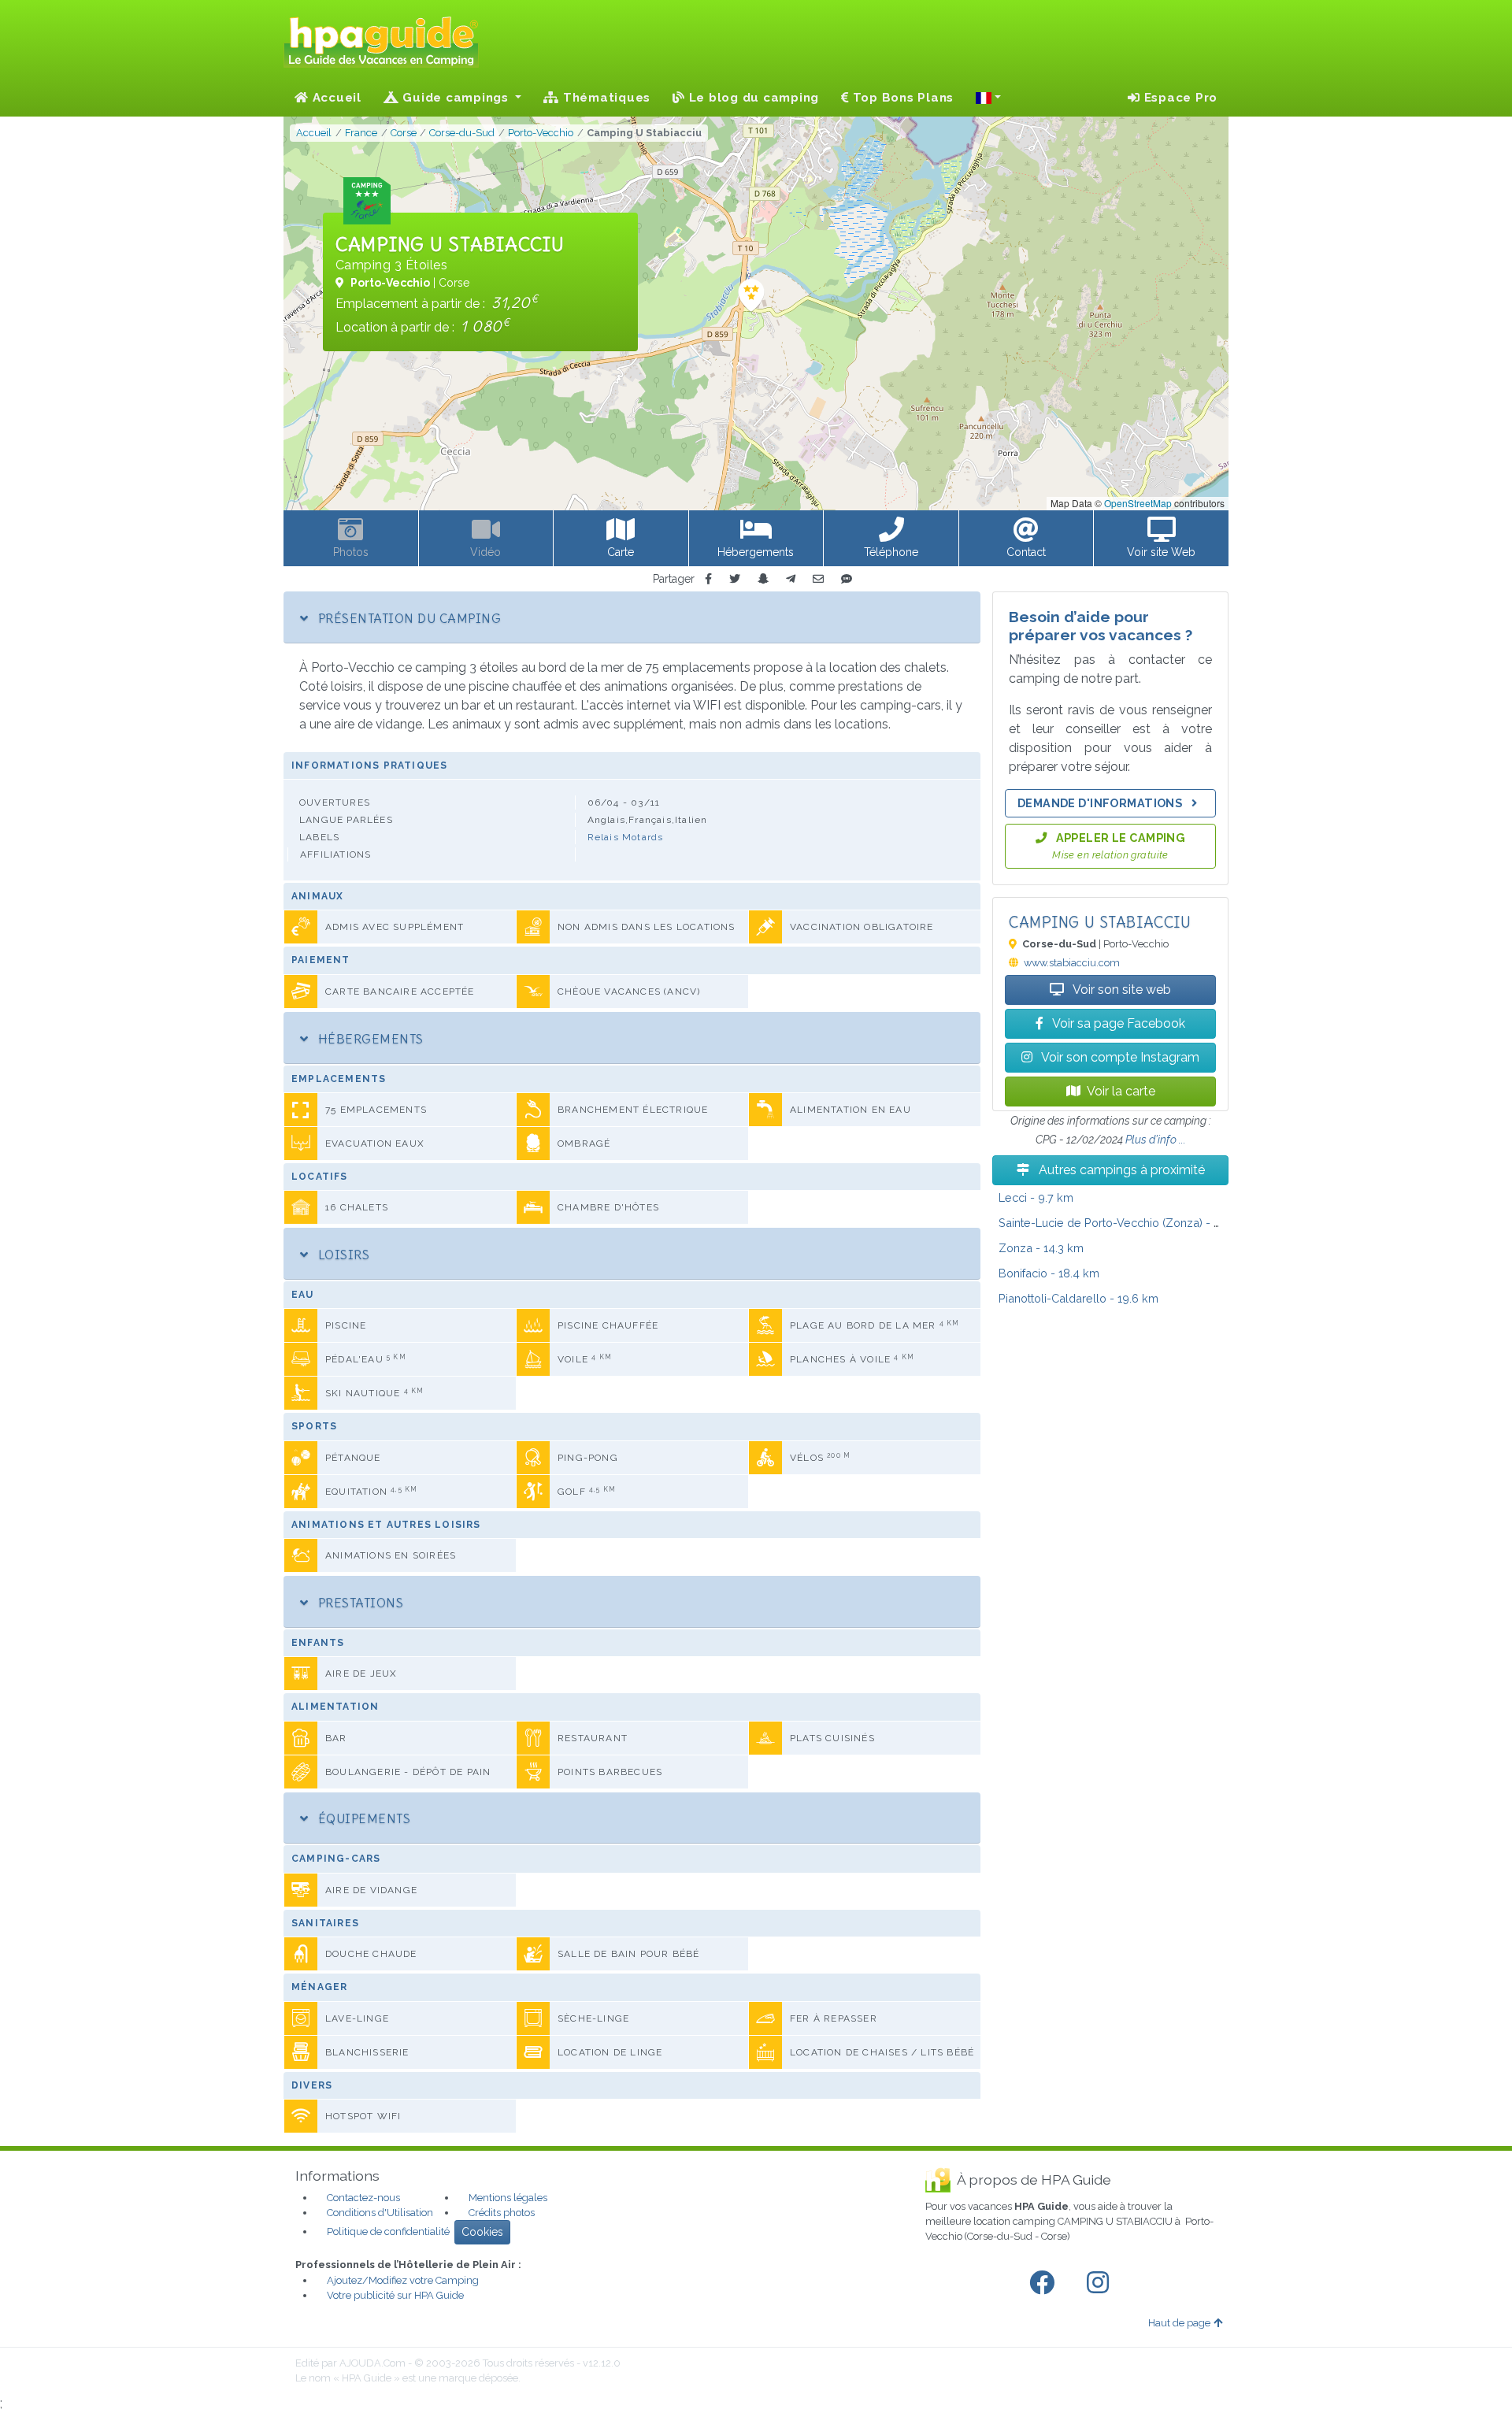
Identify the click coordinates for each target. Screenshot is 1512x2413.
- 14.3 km (1041, 1248)
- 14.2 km (1126, 1223)
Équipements (362, 1818)
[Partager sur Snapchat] (763, 579)
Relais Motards (626, 837)
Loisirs (342, 1255)
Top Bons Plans (901, 98)
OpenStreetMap (1138, 503)
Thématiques (605, 98)
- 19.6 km (1078, 1298)
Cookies (482, 2232)
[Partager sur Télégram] (791, 579)
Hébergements (369, 1039)
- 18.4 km (1049, 1273)
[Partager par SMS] (847, 579)
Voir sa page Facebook (1117, 1023)
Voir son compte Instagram (1119, 1057)
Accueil (335, 98)
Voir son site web (1121, 990)
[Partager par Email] (818, 579)
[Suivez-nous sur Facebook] (1045, 2283)
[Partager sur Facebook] (708, 579)
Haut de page (1179, 2323)
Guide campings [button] (456, 98)
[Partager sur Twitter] (735, 579)
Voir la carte (1121, 1091)
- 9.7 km (1036, 1197)
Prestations (359, 1603)
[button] (988, 98)
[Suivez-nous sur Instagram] (1101, 2283)
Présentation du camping (408, 618)
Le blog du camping (752, 98)
